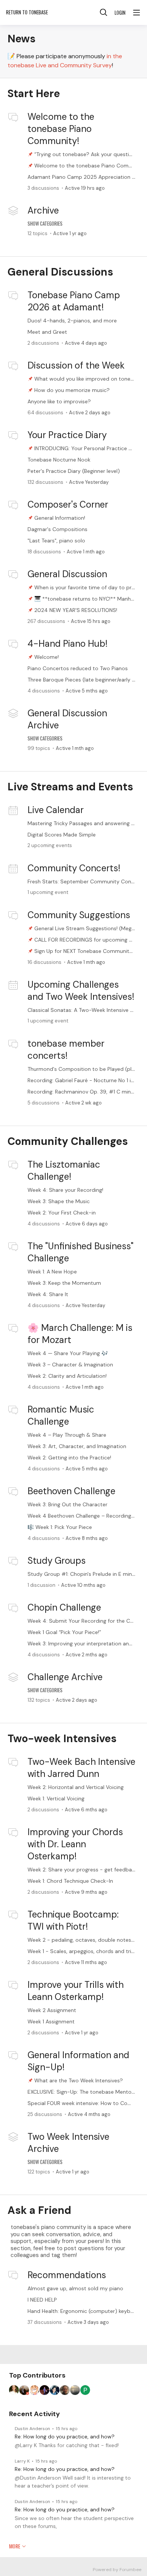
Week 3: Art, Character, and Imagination (77, 1446)
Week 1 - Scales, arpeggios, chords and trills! (82, 1951)
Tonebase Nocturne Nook (59, 460)
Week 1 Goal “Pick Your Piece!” (64, 1632)
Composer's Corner (68, 504)
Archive (43, 210)
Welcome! (47, 657)
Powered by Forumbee (117, 2570)
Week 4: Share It (48, 1294)
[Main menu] (136, 12)
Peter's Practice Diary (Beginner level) (74, 471)
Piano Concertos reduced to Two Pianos (78, 668)
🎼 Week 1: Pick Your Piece (60, 1527)
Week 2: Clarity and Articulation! (67, 1376)
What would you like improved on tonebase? (90, 379)
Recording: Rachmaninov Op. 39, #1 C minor (82, 1092)
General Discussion (67, 574)
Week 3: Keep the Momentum (64, 1283)
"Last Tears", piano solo (56, 541)
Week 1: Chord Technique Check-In (70, 1881)
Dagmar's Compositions (57, 529)
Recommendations (67, 2275)
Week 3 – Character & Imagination (70, 1365)
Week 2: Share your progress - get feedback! (83, 1870)
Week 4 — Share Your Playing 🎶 (68, 1353)
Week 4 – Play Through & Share (67, 1435)
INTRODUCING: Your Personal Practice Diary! (88, 448)
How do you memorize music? (72, 390)
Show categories (45, 223)
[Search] (104, 12)
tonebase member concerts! (66, 1049)
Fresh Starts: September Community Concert (84, 881)
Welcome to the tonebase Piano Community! (61, 129)
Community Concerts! (74, 868)
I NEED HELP (42, 2300)
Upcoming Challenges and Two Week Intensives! (81, 991)
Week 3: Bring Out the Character (67, 1504)
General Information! (60, 518)
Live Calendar (56, 810)
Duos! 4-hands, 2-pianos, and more (72, 321)
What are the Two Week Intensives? (79, 2080)
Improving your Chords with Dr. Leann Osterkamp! (75, 1844)
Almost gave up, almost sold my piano (75, 2288)
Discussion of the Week (76, 365)
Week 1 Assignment (51, 2021)
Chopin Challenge (64, 1607)
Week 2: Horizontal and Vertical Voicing (76, 1787)
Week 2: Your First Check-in (62, 1213)
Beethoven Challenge (71, 1491)
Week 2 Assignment (52, 2010)
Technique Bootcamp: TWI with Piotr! (73, 1920)
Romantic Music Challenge (61, 1415)
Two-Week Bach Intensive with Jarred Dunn (81, 1768)
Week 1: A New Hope (52, 1272)
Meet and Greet (47, 332)
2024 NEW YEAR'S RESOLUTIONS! (76, 610)
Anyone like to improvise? (59, 401)
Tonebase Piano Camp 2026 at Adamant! (74, 301)
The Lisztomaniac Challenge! (64, 1170)
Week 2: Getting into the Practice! (69, 1458)
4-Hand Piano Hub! (67, 644)
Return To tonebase (27, 12)
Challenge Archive (65, 1677)
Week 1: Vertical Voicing (56, 1798)
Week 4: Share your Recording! (65, 1190)
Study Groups (57, 1561)
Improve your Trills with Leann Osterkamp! (76, 1991)
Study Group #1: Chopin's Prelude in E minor (82, 1574)
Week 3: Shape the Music (59, 1201)
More (15, 2546)
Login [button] (120, 12)
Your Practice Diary (67, 435)
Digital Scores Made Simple (62, 835)
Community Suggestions (79, 915)
